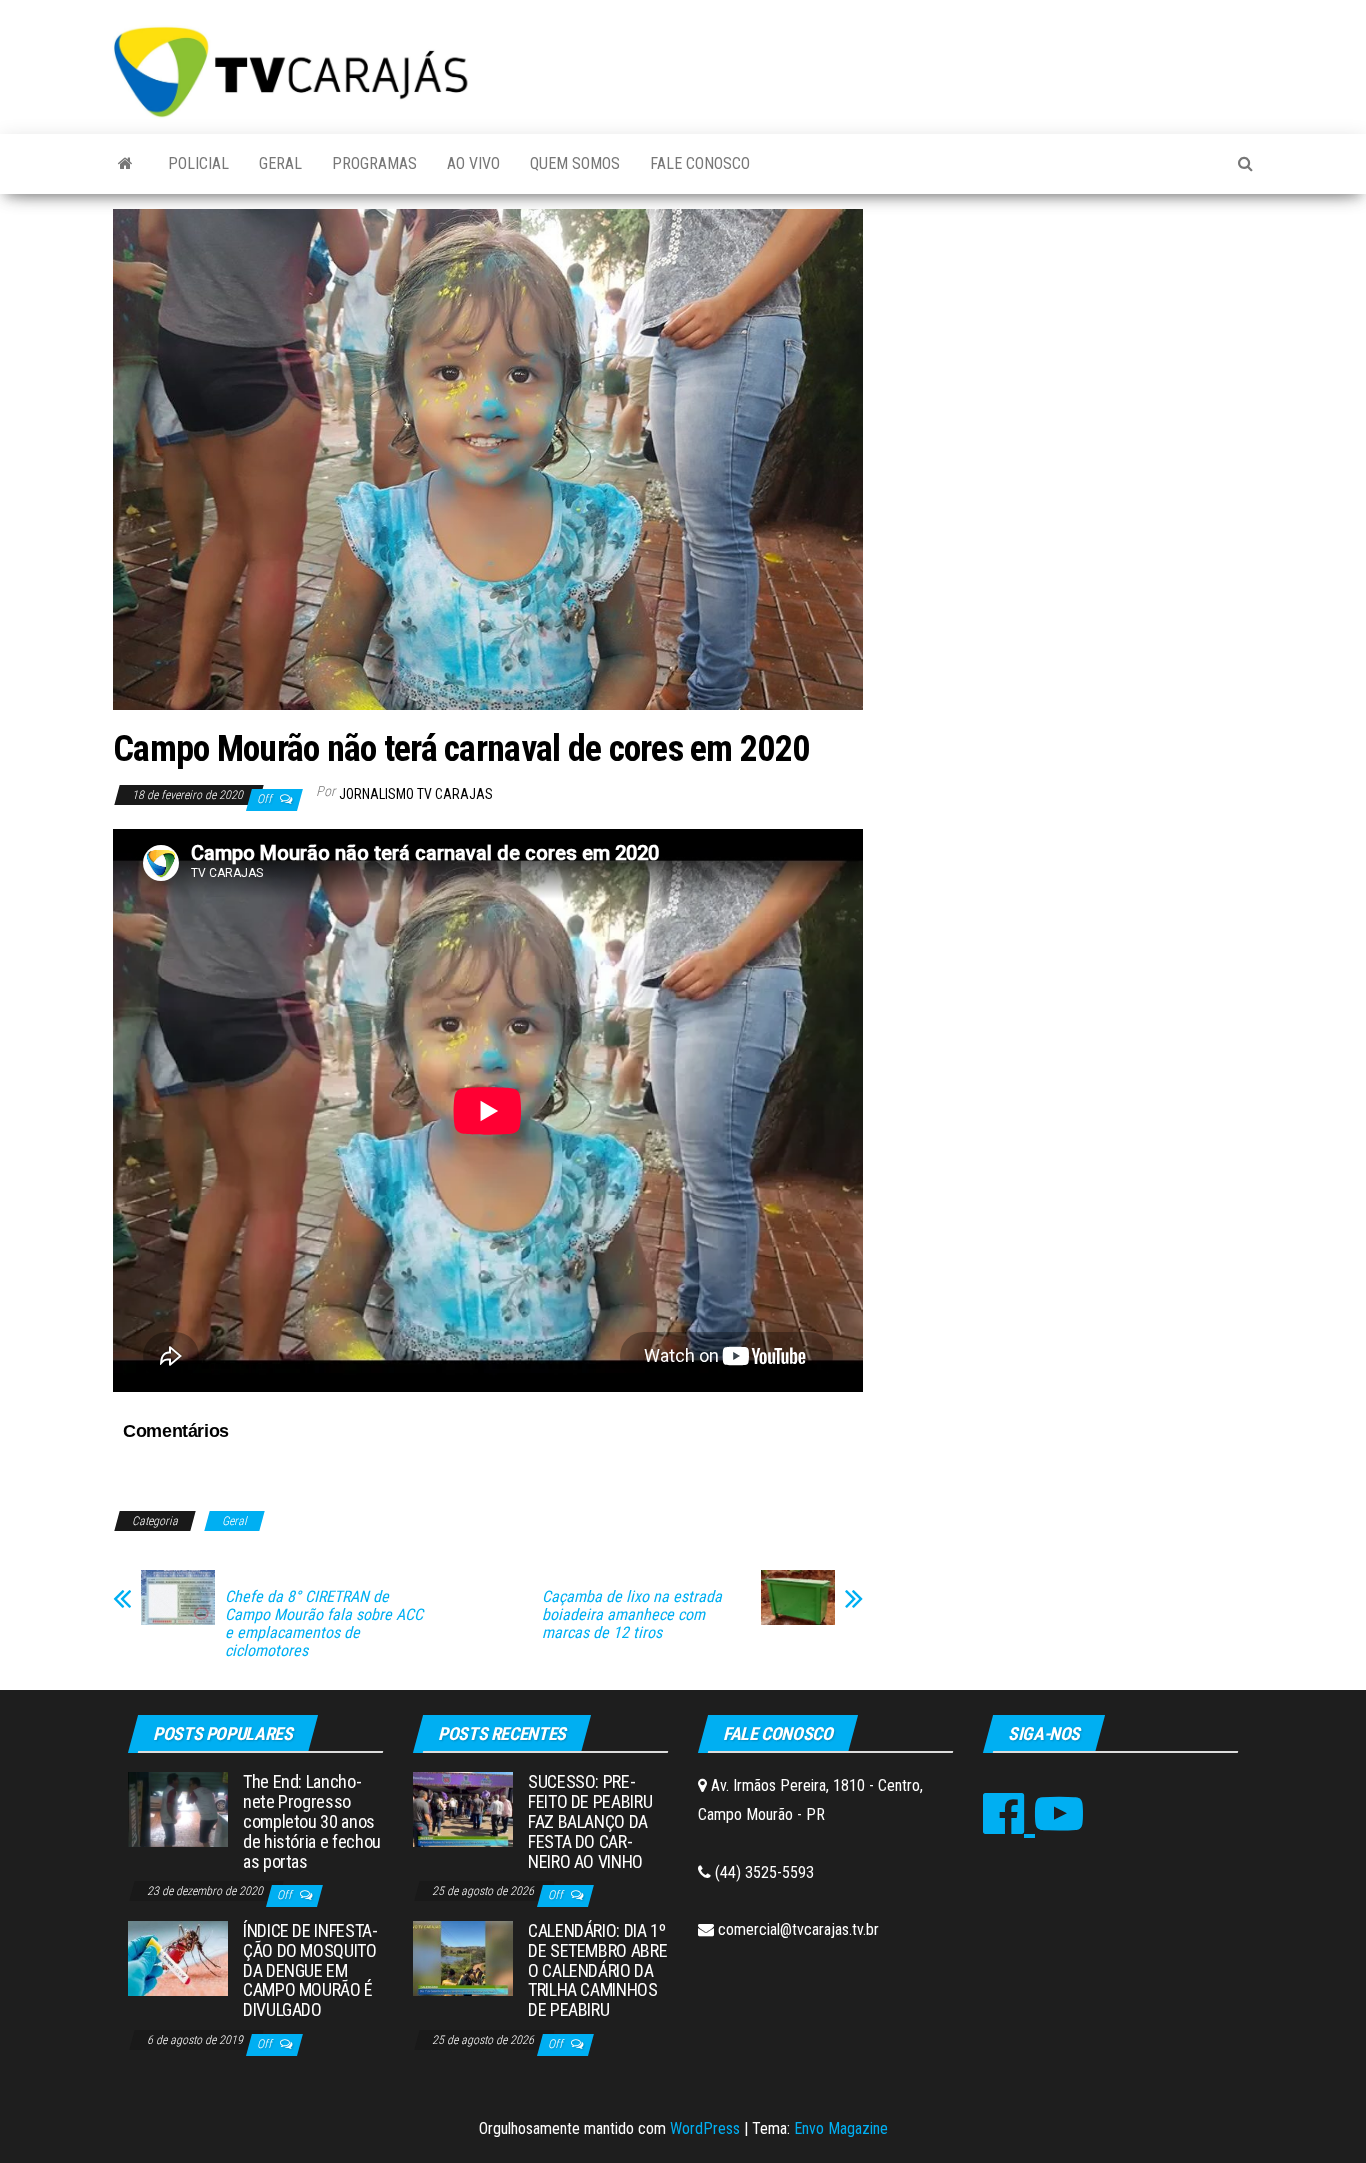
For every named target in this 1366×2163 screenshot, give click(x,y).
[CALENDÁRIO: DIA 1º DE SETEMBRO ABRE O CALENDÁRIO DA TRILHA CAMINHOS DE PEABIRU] (463, 1957)
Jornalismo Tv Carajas (416, 794)
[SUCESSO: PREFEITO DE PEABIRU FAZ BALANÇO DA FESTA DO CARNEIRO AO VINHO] (463, 1808)
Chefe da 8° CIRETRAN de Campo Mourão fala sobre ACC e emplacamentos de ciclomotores (324, 1624)
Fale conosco (700, 163)
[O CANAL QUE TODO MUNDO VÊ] (125, 164)
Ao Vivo (473, 163)
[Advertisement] (1073, 359)
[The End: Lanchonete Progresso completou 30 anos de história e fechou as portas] (178, 1808)
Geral (280, 163)
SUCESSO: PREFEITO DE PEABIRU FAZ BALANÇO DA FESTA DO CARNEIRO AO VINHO (590, 1821)
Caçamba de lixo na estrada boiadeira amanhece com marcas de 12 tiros (632, 1615)
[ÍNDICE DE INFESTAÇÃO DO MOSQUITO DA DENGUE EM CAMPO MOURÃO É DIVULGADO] (178, 1957)
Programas (374, 163)
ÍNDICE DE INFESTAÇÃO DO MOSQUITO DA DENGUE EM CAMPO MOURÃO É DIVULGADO (310, 1970)
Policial (198, 163)
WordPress (705, 2128)
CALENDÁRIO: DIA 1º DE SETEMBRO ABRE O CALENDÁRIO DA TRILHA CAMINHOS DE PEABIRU (597, 1970)
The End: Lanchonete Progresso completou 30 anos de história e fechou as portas (312, 1821)
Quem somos (575, 163)
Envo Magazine (841, 2128)
